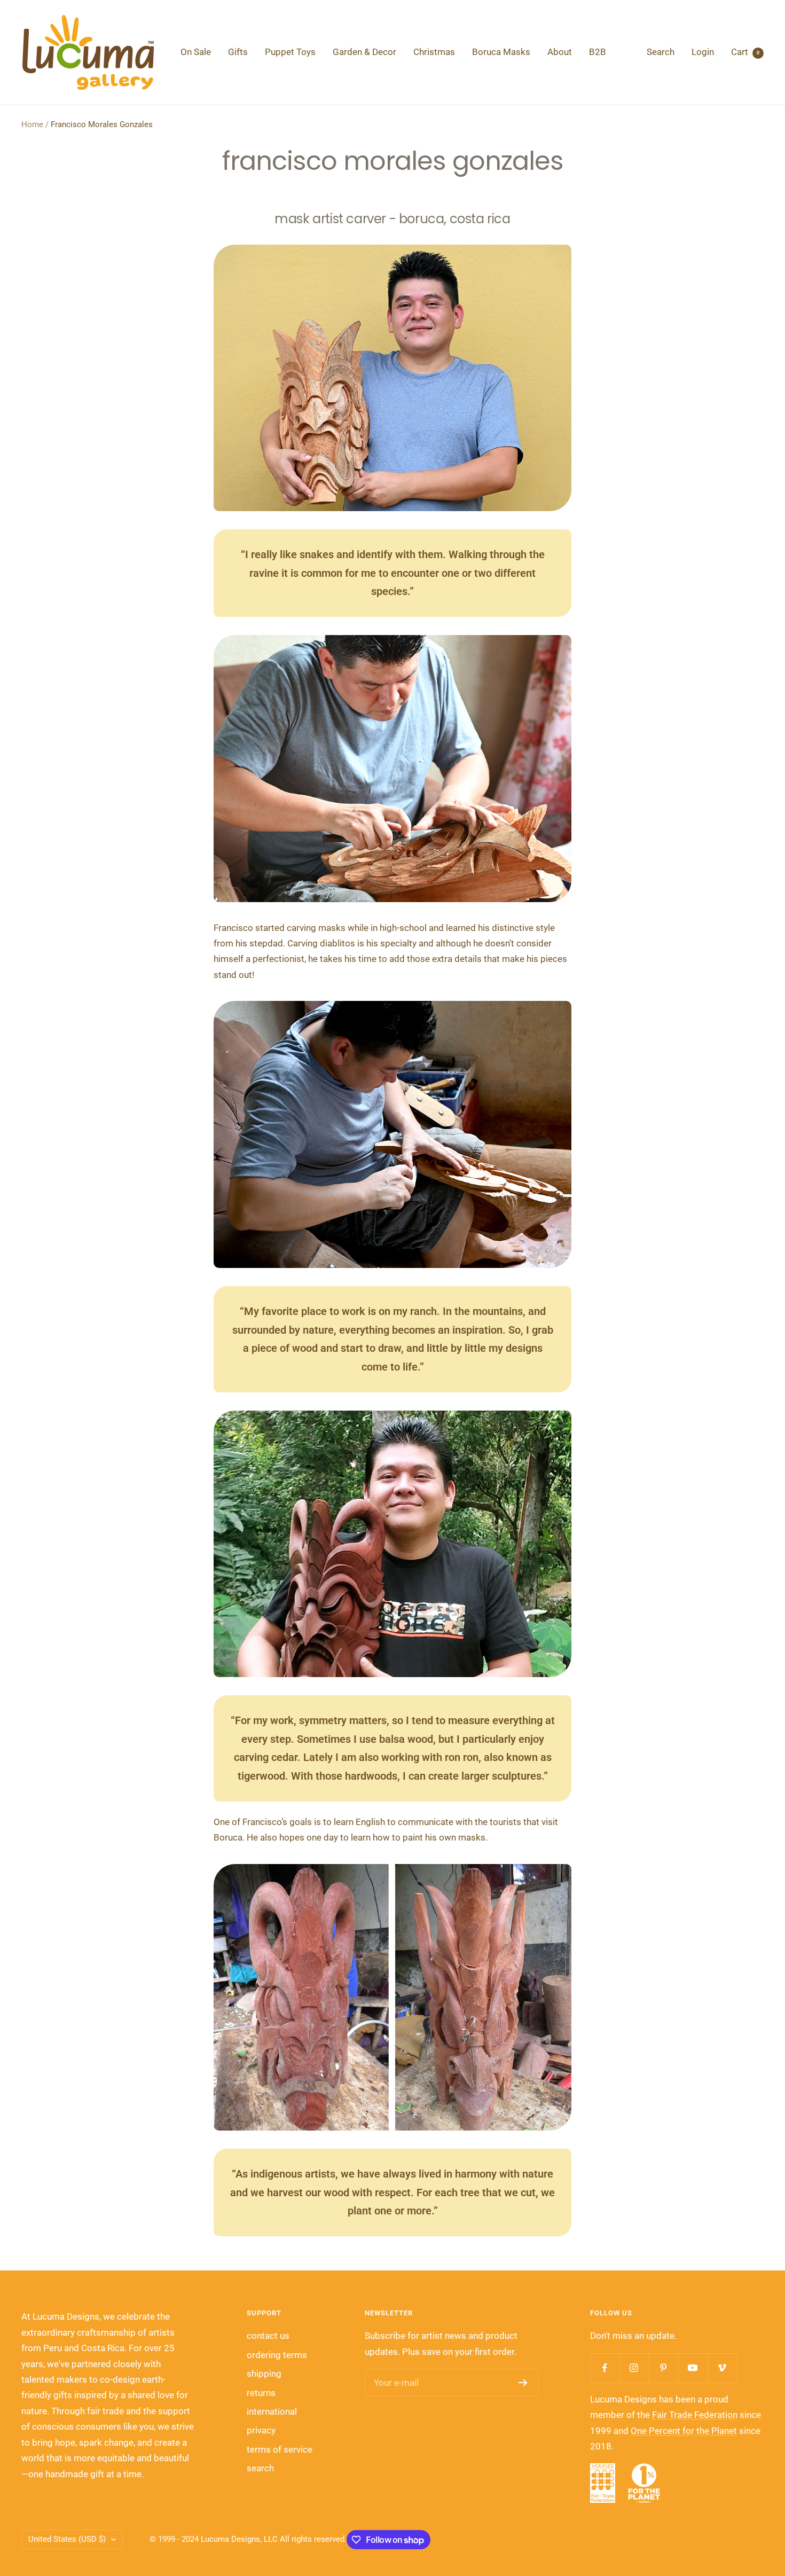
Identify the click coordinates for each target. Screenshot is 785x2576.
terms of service (280, 2449)
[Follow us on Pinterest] (664, 2368)
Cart (745, 52)
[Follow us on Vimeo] (722, 2368)
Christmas (434, 52)
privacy (261, 2430)
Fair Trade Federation (695, 2415)
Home (32, 124)
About (560, 52)
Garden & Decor (364, 52)
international (272, 2411)
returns (261, 2393)
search (260, 2468)
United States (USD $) (67, 2539)
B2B (598, 52)
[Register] (523, 2383)
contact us (268, 2336)
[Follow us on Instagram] (634, 2368)
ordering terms (277, 2355)
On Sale (196, 52)
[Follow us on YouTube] (693, 2368)
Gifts (238, 52)
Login (703, 52)
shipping (264, 2374)
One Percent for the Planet (684, 2431)
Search (661, 52)
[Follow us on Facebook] (605, 2368)
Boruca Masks (501, 52)
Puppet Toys (290, 52)
